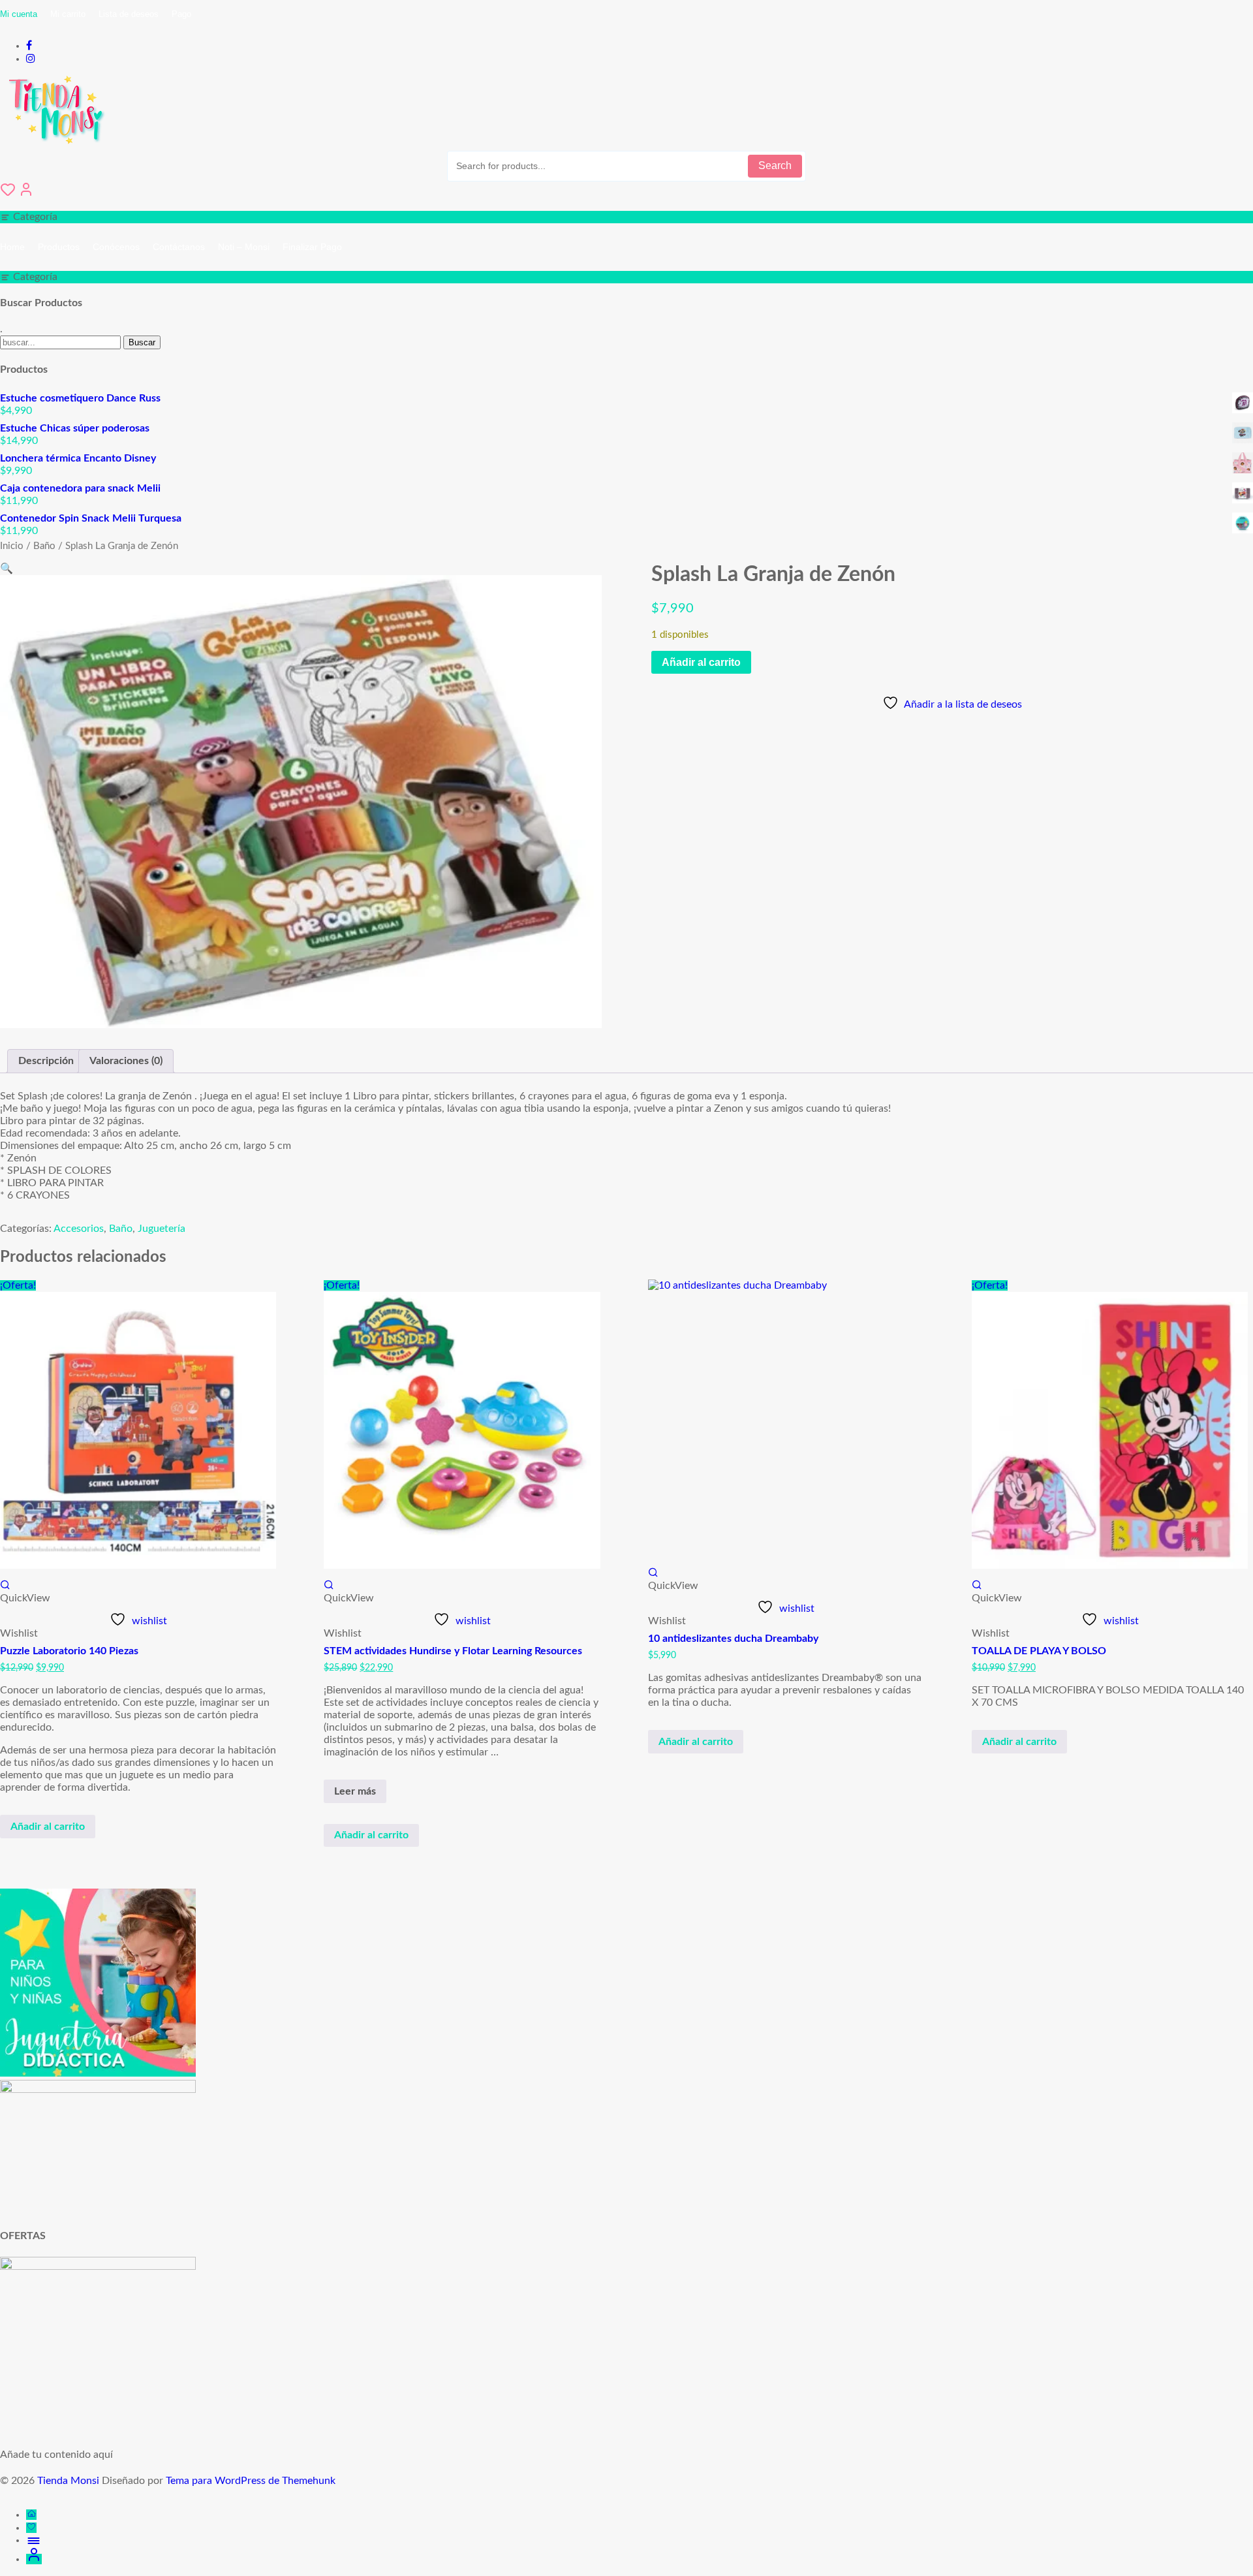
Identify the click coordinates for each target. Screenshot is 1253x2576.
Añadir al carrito (701, 662)
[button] (7, 569)
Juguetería (162, 1229)
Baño (44, 546)
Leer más (360, 1794)
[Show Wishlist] (8, 194)
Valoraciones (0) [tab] (126, 1061)
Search (775, 165)
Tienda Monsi (68, 2481)
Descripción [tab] (46, 1061)
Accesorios (79, 1229)
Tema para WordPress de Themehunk (251, 2481)
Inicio (12, 546)
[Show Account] (26, 194)
